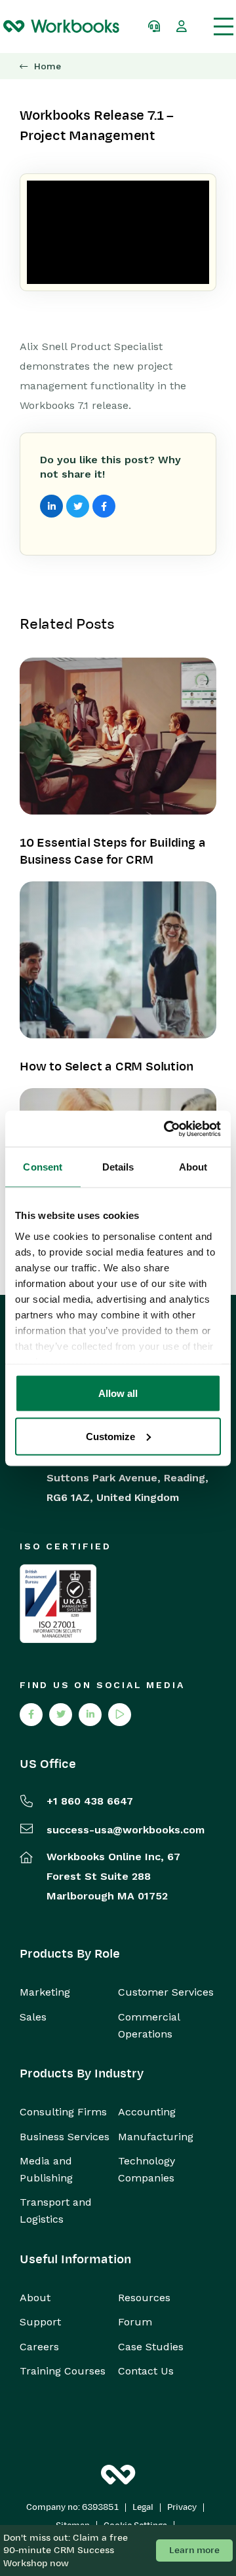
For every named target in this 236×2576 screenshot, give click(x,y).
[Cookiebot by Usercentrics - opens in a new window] (167, 1129)
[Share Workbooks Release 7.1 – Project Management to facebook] (104, 506)
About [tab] (193, 1167)
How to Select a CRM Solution (106, 1067)
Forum (135, 2322)
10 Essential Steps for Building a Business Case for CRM (112, 851)
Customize (110, 1436)
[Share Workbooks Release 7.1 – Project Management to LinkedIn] (51, 506)
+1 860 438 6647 (90, 1801)
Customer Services (166, 1992)
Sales (33, 2017)
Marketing (45, 1992)
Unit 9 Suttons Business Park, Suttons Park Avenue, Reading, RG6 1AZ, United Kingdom (128, 1478)
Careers (39, 2347)
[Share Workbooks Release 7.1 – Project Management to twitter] (78, 506)
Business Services (65, 2137)
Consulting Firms (63, 2112)
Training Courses (63, 2371)
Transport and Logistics (56, 2211)
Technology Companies (147, 2169)
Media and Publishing (46, 2169)
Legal (143, 2507)
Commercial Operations (149, 2025)
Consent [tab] (43, 1167)
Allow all (118, 1393)
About (35, 2298)
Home (48, 66)
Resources (144, 2298)
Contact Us (146, 2371)
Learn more (194, 2550)
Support (40, 2322)
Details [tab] (118, 1167)
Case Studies (151, 2347)
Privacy (182, 2507)
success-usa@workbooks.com (126, 1830)
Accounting (147, 2112)
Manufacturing (156, 2137)
